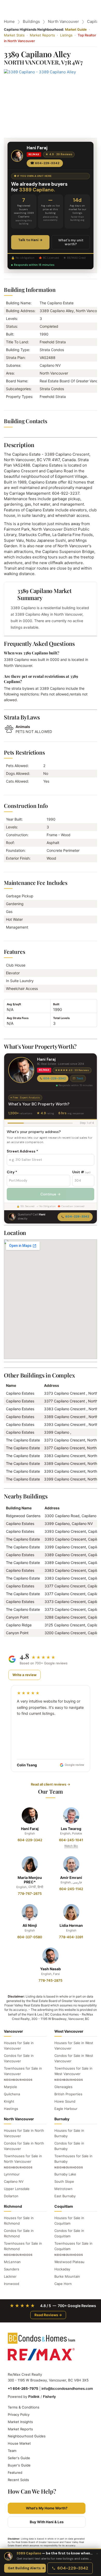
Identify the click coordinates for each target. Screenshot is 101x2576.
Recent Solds (18, 2480)
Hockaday (62, 2269)
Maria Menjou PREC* (30, 1880)
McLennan (12, 2262)
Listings (66, 35)
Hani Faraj (30, 1829)
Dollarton (11, 2196)
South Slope (64, 2181)
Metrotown (63, 2189)
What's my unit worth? (71, 242)
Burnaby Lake (65, 2174)
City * (12, 1172)
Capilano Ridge (19, 1625)
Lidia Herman (71, 1925)
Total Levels (61, 1018)
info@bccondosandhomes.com (67, 2388)
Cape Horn (63, 2284)
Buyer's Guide (19, 2465)
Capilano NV (14, 2181)
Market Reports (42, 35)
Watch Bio (71, 1846)
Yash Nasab (51, 1969)
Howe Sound (65, 2101)
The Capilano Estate (23, 1440)
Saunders (12, 2269)
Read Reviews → (48, 2315)
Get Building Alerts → (26, 2568)
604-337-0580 (30, 1937)
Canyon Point (17, 1617)
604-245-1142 (71, 1889)
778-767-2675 (30, 1894)
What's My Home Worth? (47, 2508)
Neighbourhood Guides (27, 2436)
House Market (19, 2443)
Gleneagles (63, 2087)
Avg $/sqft (14, 1004)
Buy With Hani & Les (47, 2522)
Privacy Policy (19, 2414)
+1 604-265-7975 (23, 2388)
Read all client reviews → (51, 1784)
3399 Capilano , (58, 1432)
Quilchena (12, 2094)
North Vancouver (63, 21)
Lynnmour (12, 2174)
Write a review (24, 1675)
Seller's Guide (19, 2458)
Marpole (10, 2087)
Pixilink (34, 2397)
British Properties (68, 2094)
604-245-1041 (71, 1840)
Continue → (51, 1194)
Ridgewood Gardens (23, 1516)
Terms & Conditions (24, 2407)
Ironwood (12, 2284)
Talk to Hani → (30, 240)
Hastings (11, 2109)
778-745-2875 (51, 1980)
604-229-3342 (55, 1078)
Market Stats (14, 35)
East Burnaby (65, 2196)
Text (80, 1078)
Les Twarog (71, 1829)
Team (12, 2451)
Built (56, 1004)
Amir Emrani (71, 1878)
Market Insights (20, 2422)
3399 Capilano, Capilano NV (69, 1524)
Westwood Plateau (69, 2262)
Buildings (31, 21)
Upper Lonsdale (17, 2189)
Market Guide (76, 29)
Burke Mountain (67, 2276)
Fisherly (49, 2397)
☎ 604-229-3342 (45, 163)
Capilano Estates (20, 1393)
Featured (15, 2472)
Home (9, 21)
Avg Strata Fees (18, 1018)
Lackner (10, 2276)
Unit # (81, 1172)
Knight (9, 2101)
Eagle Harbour (66, 2109)
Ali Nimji (30, 1925)
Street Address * (22, 1151)
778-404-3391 (71, 1937)
